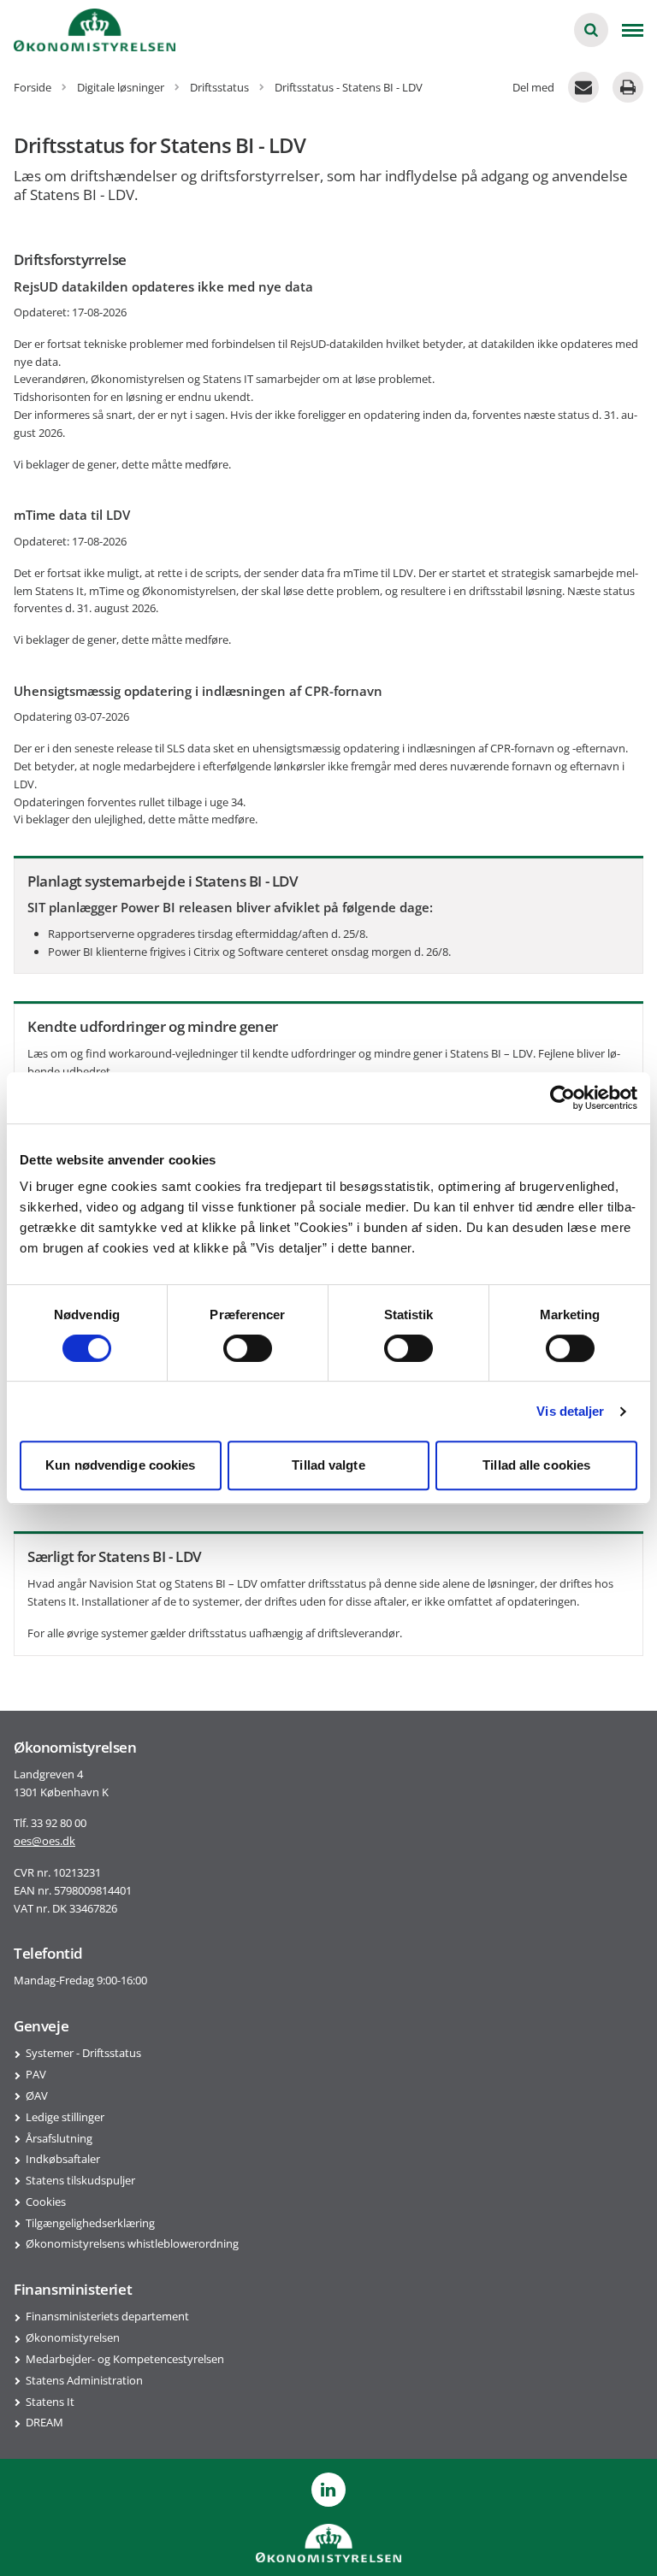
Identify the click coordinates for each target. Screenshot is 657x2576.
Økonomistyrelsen (73, 2337)
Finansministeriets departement (107, 2316)
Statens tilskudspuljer (80, 2180)
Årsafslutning (59, 2138)
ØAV (37, 2096)
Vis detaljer (570, 1411)
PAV (36, 2074)
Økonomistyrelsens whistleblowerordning (132, 2243)
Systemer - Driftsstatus (83, 2053)
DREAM (44, 2422)
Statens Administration (84, 2380)
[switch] (248, 1348)
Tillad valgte (328, 1465)
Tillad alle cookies (536, 1465)
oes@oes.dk (44, 1841)
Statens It (50, 2402)
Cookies (46, 2202)
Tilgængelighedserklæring (90, 2223)
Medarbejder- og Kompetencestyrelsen (125, 2359)
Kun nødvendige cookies (120, 1465)
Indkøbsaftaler (63, 2159)
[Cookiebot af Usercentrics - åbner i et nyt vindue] (562, 1098)
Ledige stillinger (65, 2117)
